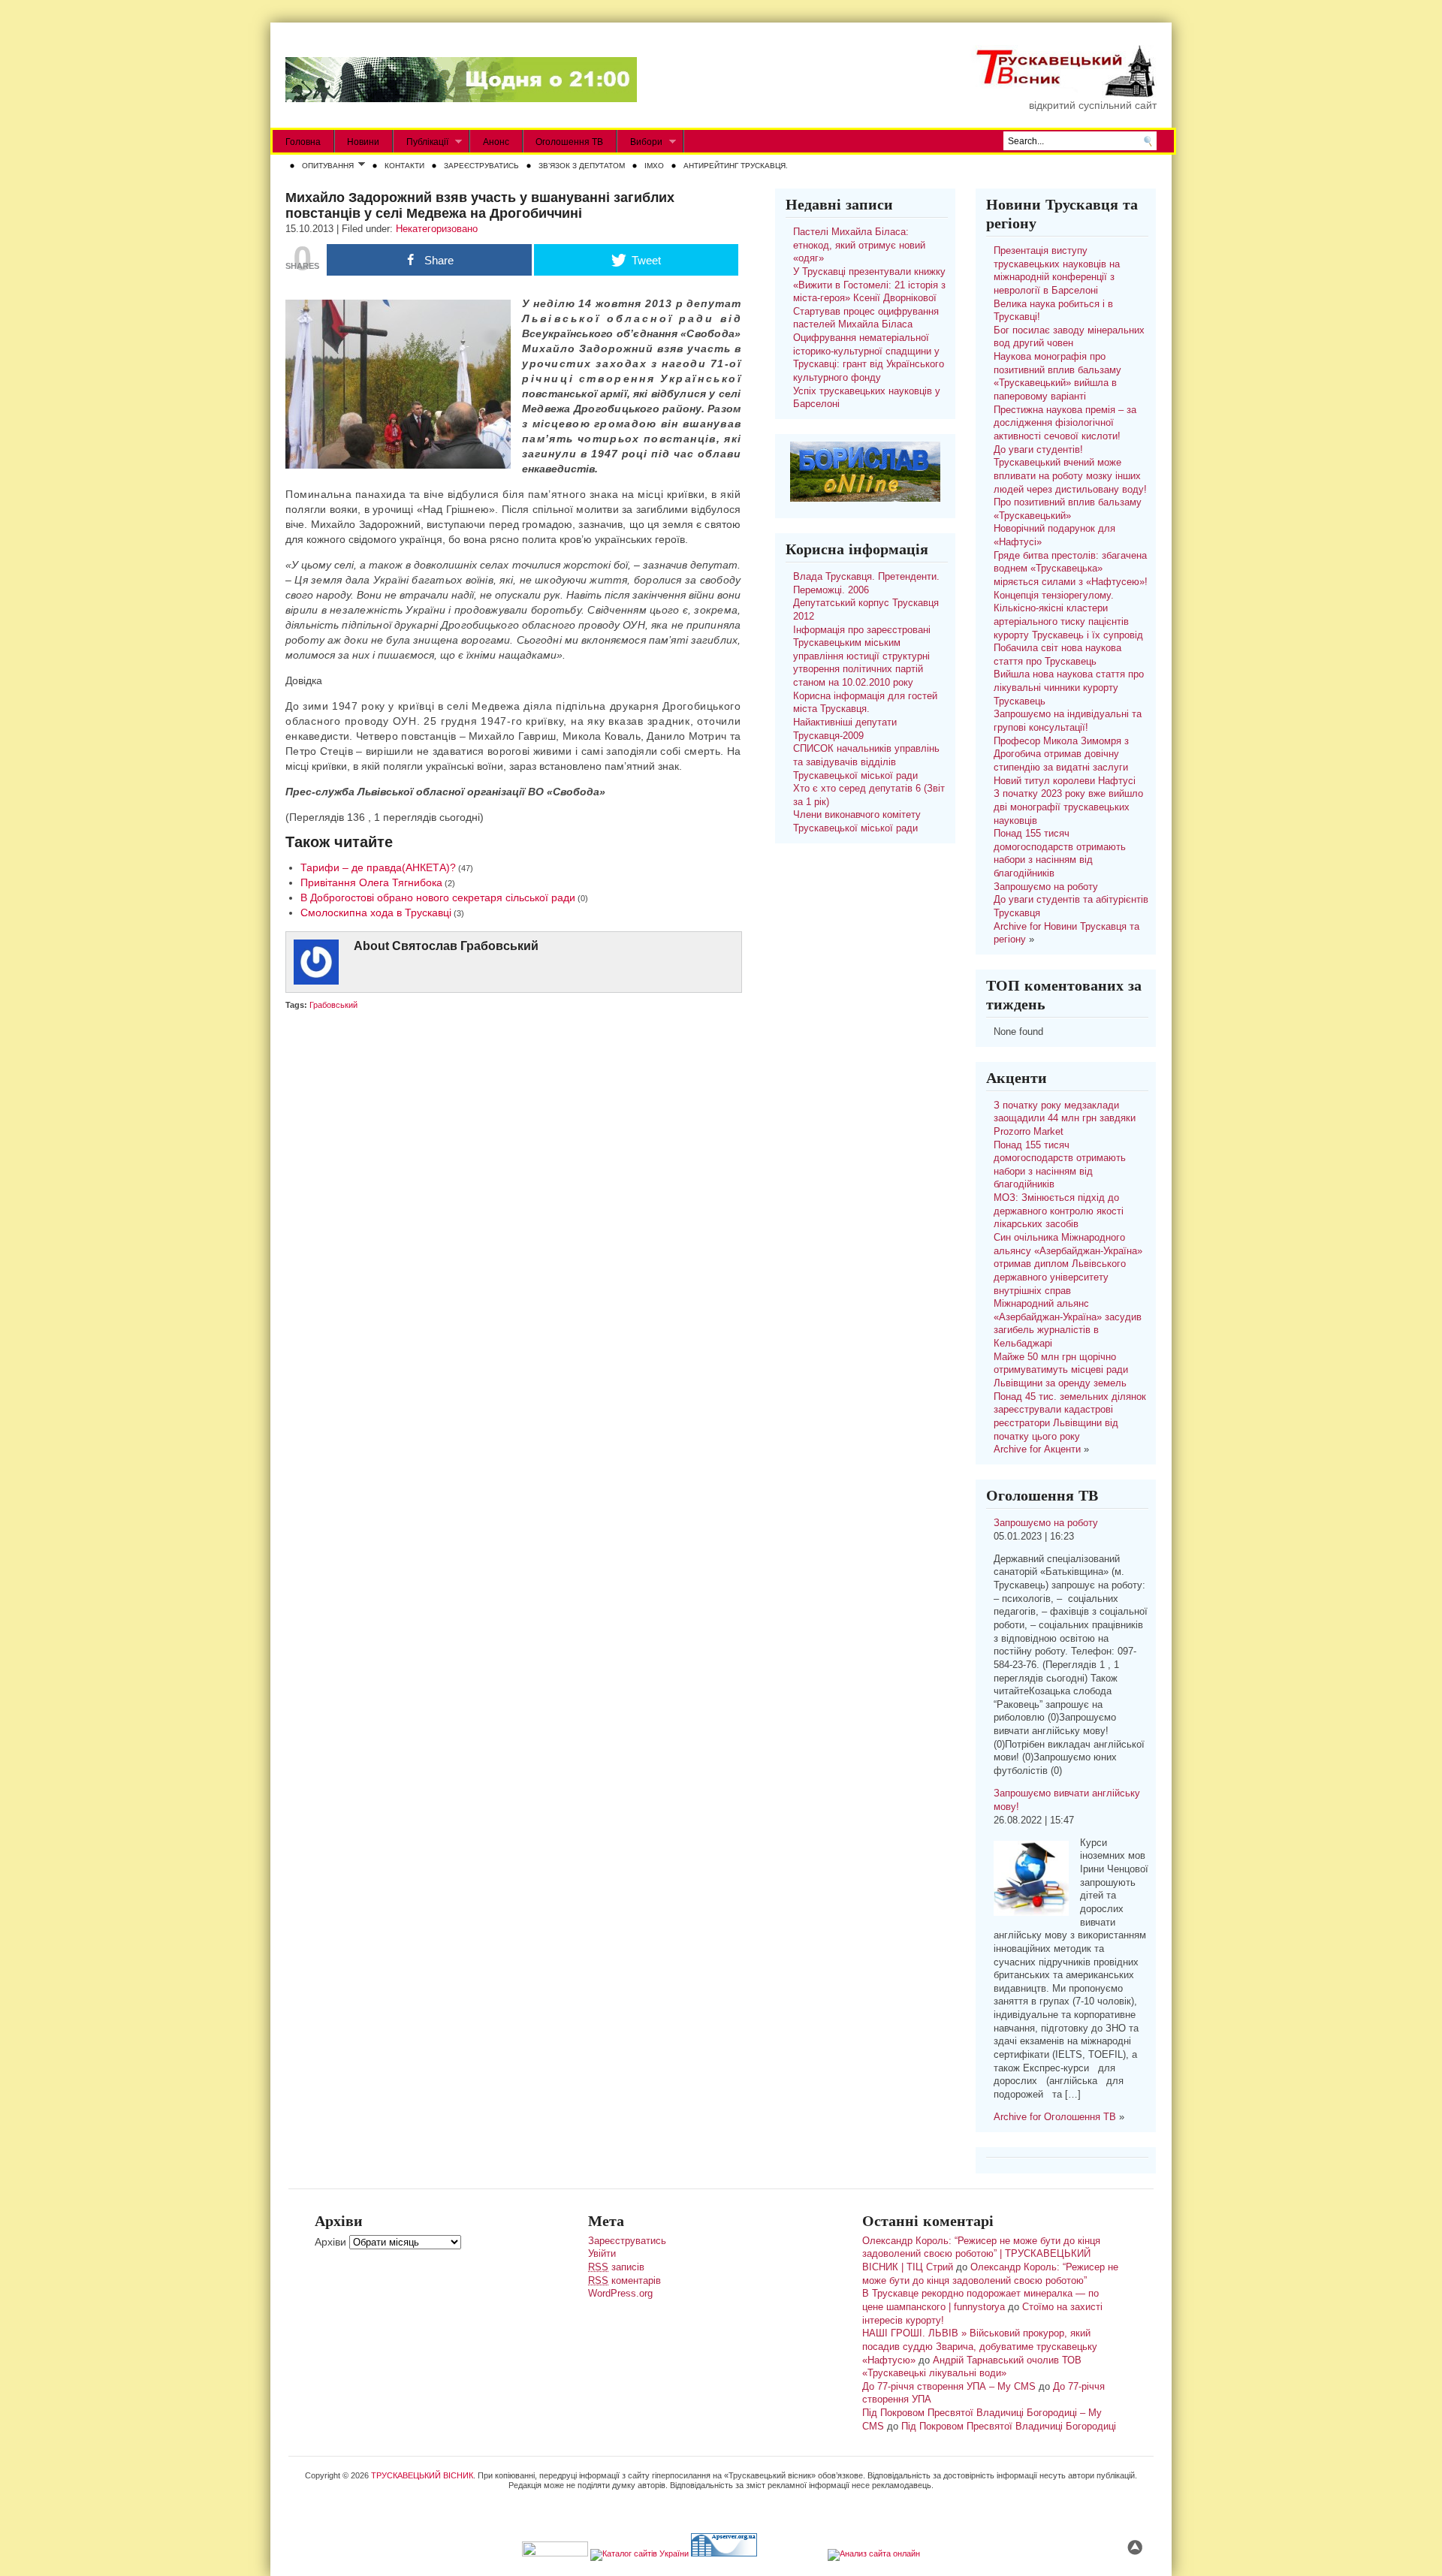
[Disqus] (513, 1208)
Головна (303, 142)
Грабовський (333, 1005)
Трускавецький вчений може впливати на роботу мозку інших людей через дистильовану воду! (1070, 476)
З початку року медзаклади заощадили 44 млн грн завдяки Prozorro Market (1065, 1119)
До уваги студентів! (1038, 450)
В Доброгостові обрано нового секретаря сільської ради (438, 897)
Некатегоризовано (437, 229)
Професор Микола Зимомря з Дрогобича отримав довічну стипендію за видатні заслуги (1061, 754)
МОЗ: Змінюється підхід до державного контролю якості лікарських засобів (1059, 1211)
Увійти (602, 2254)
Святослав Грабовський (465, 946)
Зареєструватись (481, 166)
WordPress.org (620, 2294)
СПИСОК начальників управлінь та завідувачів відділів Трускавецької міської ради (866, 762)
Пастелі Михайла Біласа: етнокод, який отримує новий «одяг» (859, 245)
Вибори (640, 142)
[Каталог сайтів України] (640, 2553)
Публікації (421, 142)
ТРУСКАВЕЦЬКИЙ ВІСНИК (422, 2475)
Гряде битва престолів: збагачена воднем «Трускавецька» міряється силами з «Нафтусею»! (1071, 569)
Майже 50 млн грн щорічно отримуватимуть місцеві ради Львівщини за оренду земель (1061, 1370)
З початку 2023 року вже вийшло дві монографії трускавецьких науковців (1068, 807)
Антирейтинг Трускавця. (736, 166)
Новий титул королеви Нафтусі (1065, 781)
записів (616, 2267)
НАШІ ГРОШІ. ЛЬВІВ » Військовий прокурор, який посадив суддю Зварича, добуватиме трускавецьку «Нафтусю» (980, 2347)
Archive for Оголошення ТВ (1055, 2117)
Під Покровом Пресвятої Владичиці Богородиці (1009, 2427)
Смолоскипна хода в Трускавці (376, 912)
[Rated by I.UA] (555, 2553)
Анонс (496, 142)
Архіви (330, 2242)
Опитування (325, 167)
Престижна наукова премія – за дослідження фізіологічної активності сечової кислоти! (1065, 423)
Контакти (404, 166)
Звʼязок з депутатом (582, 166)
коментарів (624, 2281)
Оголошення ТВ (569, 142)
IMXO (654, 166)
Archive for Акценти (1037, 1449)
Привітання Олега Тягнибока (371, 882)
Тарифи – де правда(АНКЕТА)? (378, 867)
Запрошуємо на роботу (1046, 887)
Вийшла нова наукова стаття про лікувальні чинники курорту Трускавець (1069, 688)
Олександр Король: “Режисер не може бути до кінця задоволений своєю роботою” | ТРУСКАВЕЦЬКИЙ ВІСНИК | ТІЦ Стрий (981, 2254)
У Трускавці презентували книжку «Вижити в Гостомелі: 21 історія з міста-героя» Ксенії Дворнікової (869, 285)
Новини (363, 142)
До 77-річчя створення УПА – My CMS (949, 2387)
